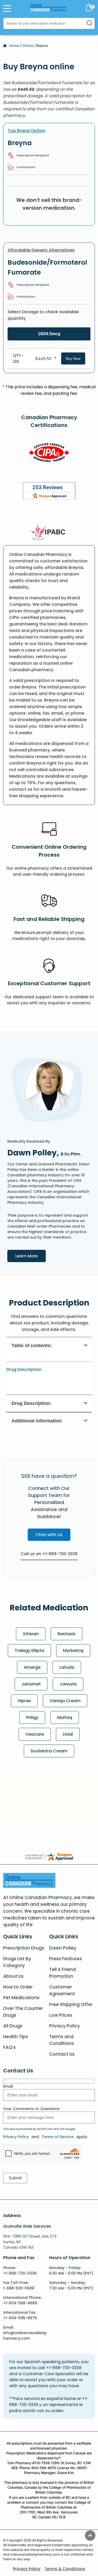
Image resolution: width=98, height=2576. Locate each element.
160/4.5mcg (49, 334)
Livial (68, 1734)
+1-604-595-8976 (20, 2318)
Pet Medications (21, 1998)
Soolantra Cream (49, 1751)
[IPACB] (49, 532)
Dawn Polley (63, 1948)
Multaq (65, 1717)
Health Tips (16, 2037)
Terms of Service (57, 2137)
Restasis (67, 1634)
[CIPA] (49, 454)
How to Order (18, 1987)
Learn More (31, 1256)
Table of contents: (32, 1346)
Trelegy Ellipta (29, 1651)
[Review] (49, 492)
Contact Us (62, 2054)
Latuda (67, 1667)
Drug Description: (31, 1403)
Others (28, 46)
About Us (13, 1976)
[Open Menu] (7, 8)
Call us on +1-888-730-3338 (49, 1554)
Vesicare (35, 1734)
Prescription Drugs (24, 1948)
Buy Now (73, 358)
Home (14, 46)
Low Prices (61, 2015)
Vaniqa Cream (65, 1701)
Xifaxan (31, 1634)
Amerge (32, 1667)
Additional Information (37, 1421)
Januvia (68, 1684)
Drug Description (24, 1369)
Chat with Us (49, 1535)
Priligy (32, 1717)
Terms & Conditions (65, 2569)
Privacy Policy (65, 2026)
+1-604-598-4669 (20, 2303)
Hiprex (24, 1701)
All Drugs (13, 2026)
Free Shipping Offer (71, 2004)
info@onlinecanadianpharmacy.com (25, 2336)
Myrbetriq (73, 1651)
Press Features (65, 1959)
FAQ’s (9, 2047)
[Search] (89, 23)
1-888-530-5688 (19, 2288)
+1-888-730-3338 (20, 2273)
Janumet (31, 1684)
